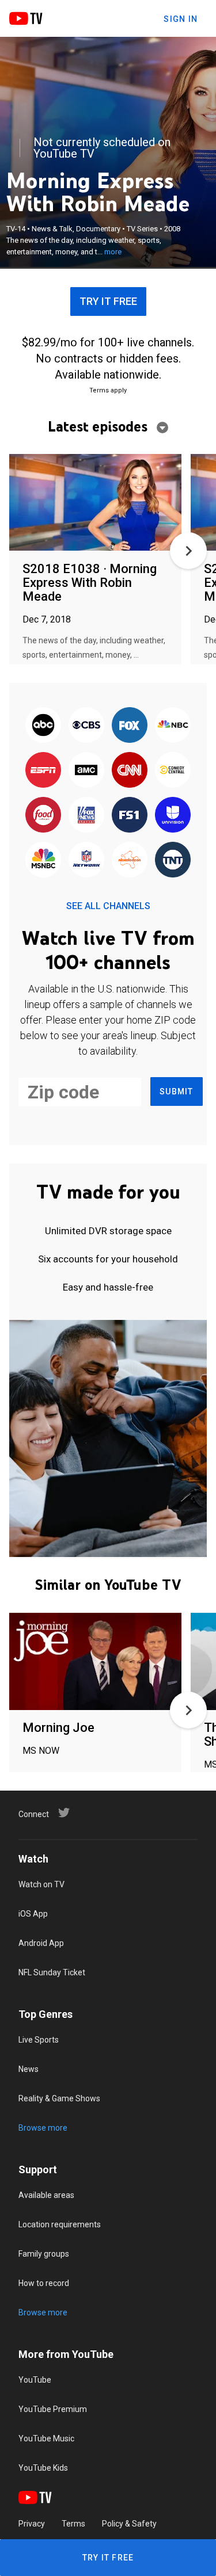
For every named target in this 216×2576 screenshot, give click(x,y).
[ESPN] (43, 770)
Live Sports (39, 2040)
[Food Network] (43, 815)
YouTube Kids (43, 2468)
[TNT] (173, 860)
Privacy (32, 2524)
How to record (44, 2283)
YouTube (35, 2380)
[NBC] (173, 726)
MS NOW (41, 1751)
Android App (41, 1943)
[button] (188, 551)
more (113, 252)
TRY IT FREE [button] (108, 301)
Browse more (43, 2128)
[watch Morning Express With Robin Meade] (95, 503)
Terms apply (108, 390)
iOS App (33, 1914)
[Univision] (173, 815)
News (29, 2069)
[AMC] (86, 770)
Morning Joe (58, 1728)
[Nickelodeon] (130, 860)
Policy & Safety (129, 2524)
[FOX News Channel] (86, 815)
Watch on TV (41, 1884)
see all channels (108, 906)
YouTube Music (46, 2438)
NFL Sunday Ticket (52, 1972)
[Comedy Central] (173, 770)
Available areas (46, 2195)
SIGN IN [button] (181, 19)
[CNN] (130, 770)
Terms (73, 2524)
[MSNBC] (43, 860)
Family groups (44, 2254)
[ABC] (43, 726)
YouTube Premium (53, 2409)
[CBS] (86, 726)
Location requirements (60, 2224)
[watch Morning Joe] (95, 1662)
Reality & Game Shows (59, 2098)
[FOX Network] (130, 726)
